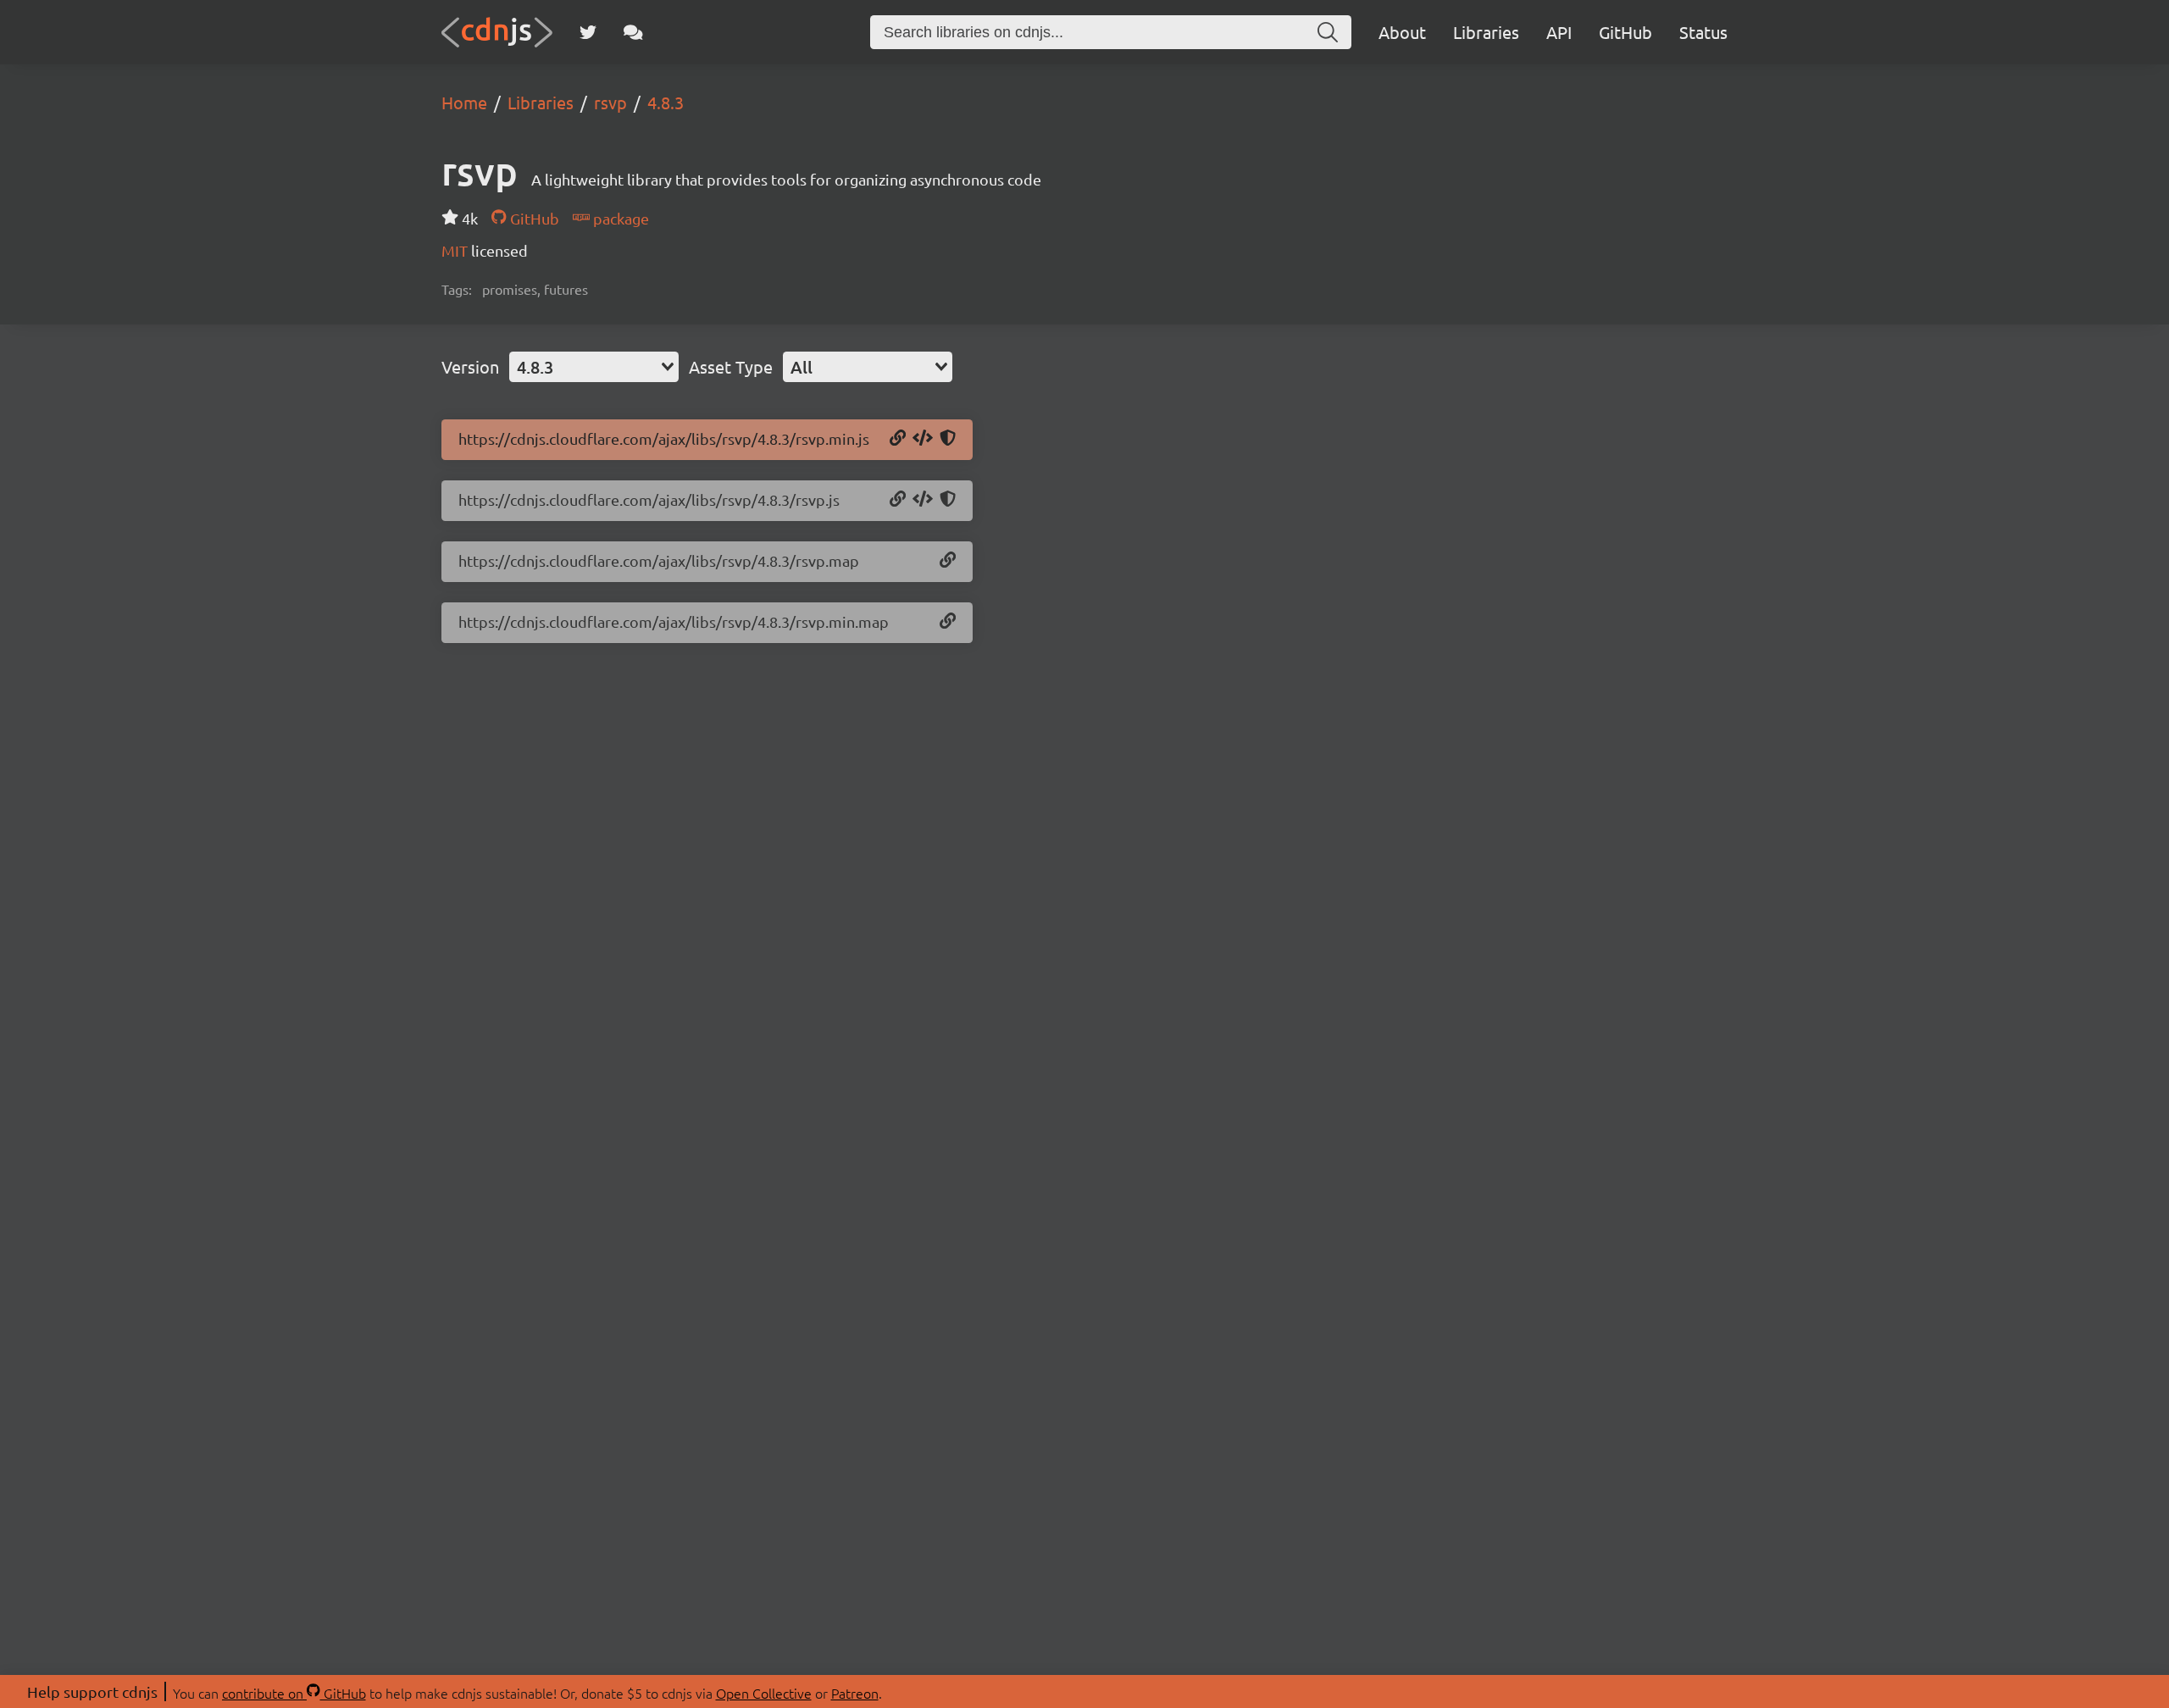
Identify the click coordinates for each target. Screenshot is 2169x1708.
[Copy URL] (898, 439)
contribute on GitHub (294, 1693)
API (1559, 32)
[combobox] (594, 367)
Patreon (855, 1693)
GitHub (1625, 32)
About (1402, 32)
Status (1703, 32)
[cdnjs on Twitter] (588, 32)
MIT (456, 250)
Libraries (1486, 32)
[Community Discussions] (633, 32)
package (619, 218)
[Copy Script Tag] (923, 439)
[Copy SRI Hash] (948, 439)
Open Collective (764, 1693)
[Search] (1328, 32)
